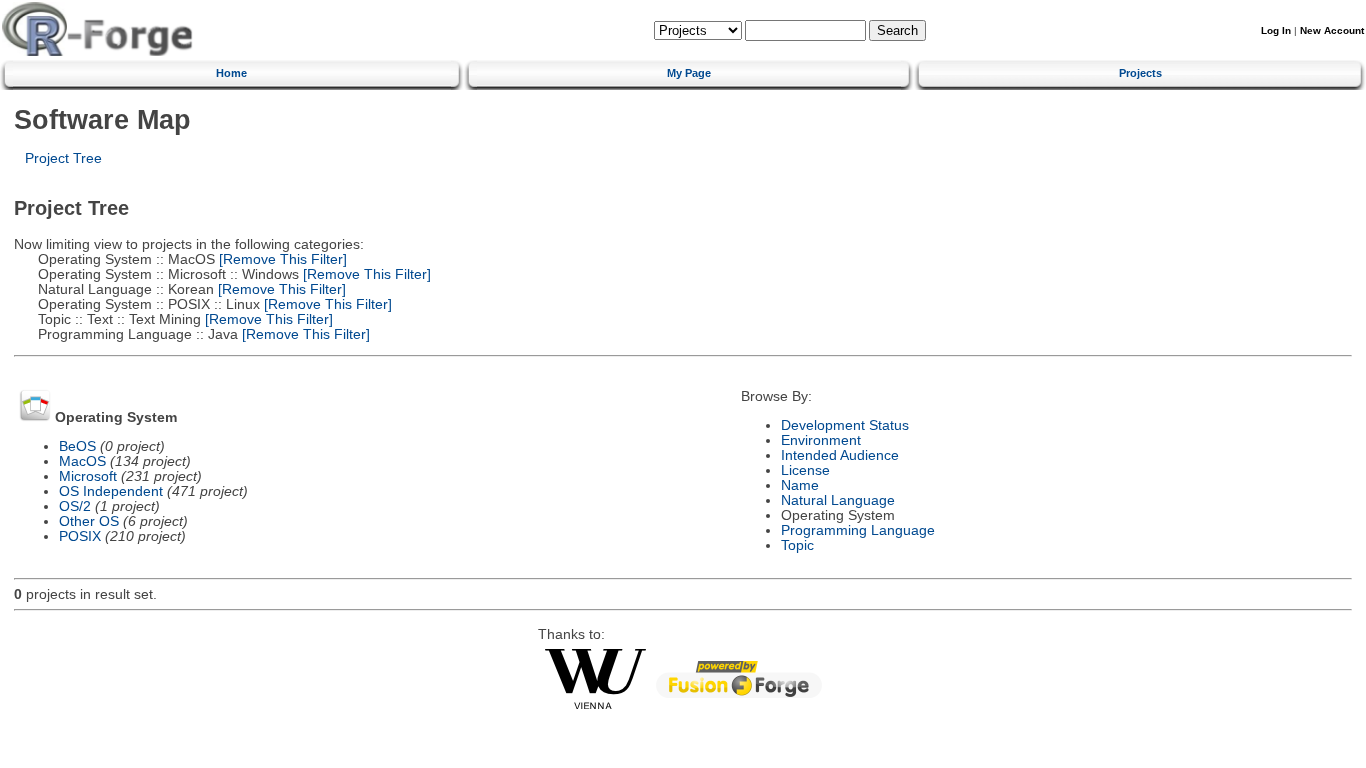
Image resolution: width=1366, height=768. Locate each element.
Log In (1276, 30)
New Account (1332, 30)
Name (800, 485)
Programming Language (858, 530)
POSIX (80, 536)
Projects (1140, 73)
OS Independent (111, 491)
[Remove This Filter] (281, 259)
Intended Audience (840, 455)
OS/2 (75, 506)
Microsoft (88, 476)
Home (231, 73)
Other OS (89, 521)
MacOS (82, 461)
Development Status (845, 425)
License (805, 470)
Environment (821, 440)
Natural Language (838, 500)
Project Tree (63, 158)
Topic (797, 545)
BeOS (77, 446)
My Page (689, 73)
